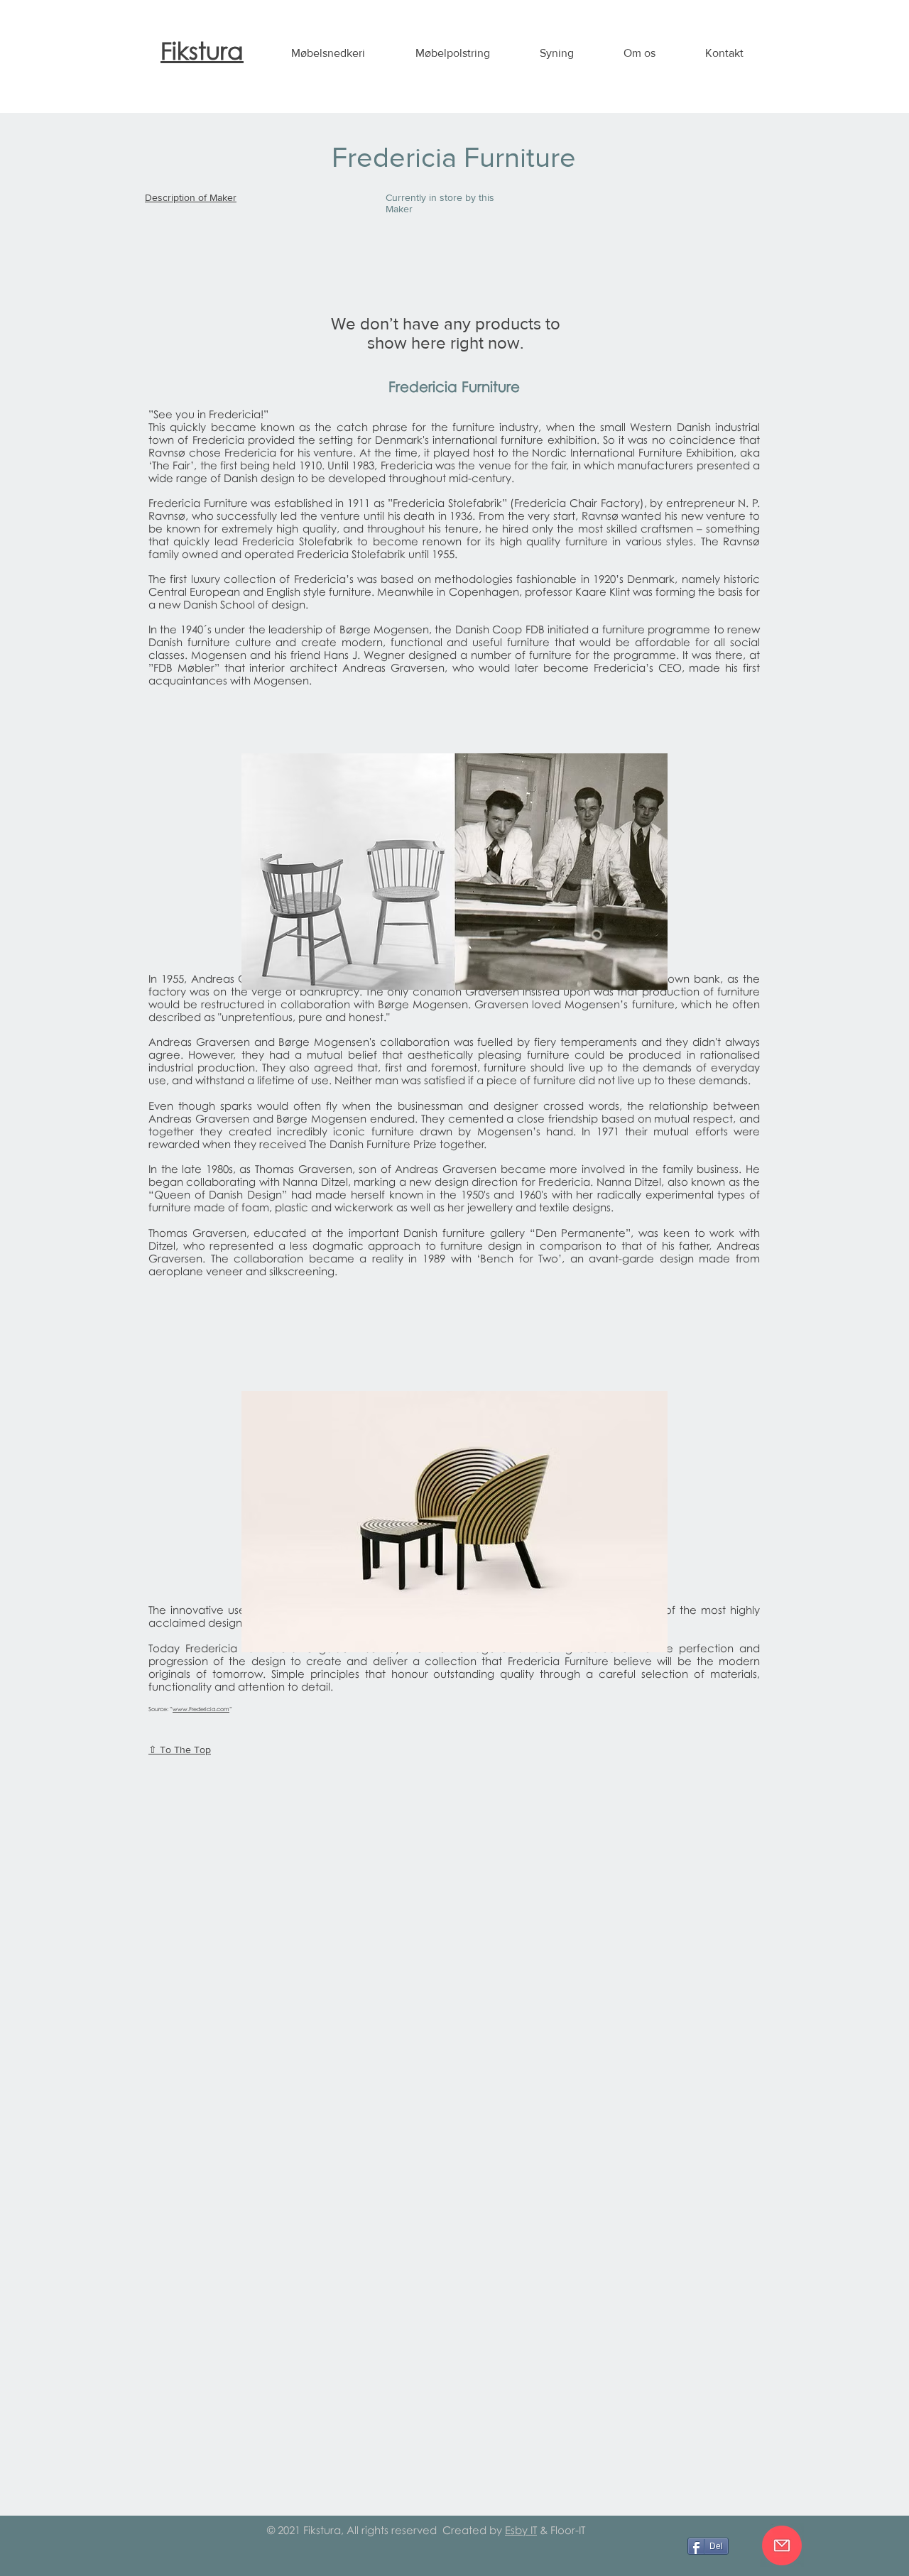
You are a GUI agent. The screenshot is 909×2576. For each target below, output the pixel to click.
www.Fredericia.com (201, 1709)
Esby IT (521, 2530)
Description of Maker (191, 197)
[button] (328, 53)
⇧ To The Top (180, 1750)
